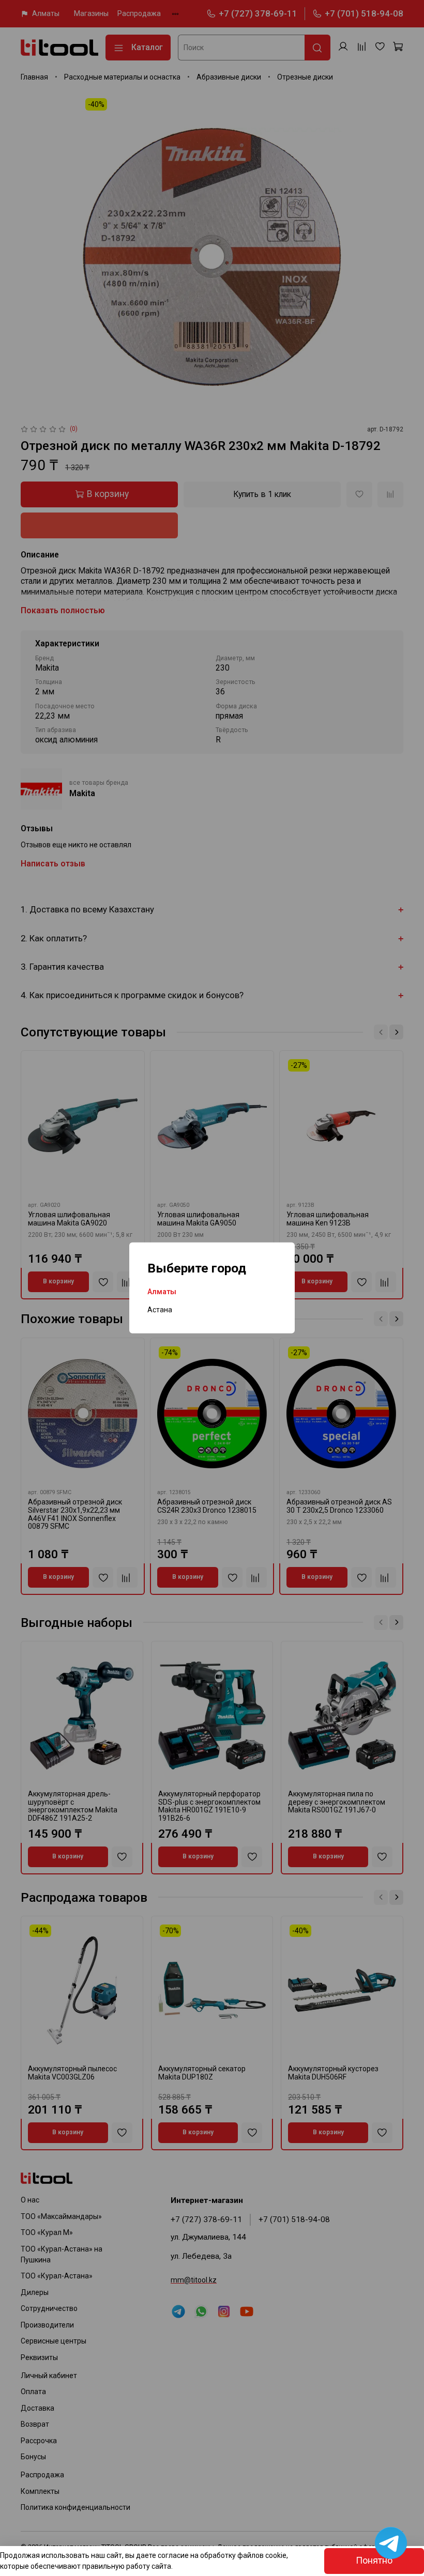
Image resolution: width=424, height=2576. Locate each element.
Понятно (374, 2561)
